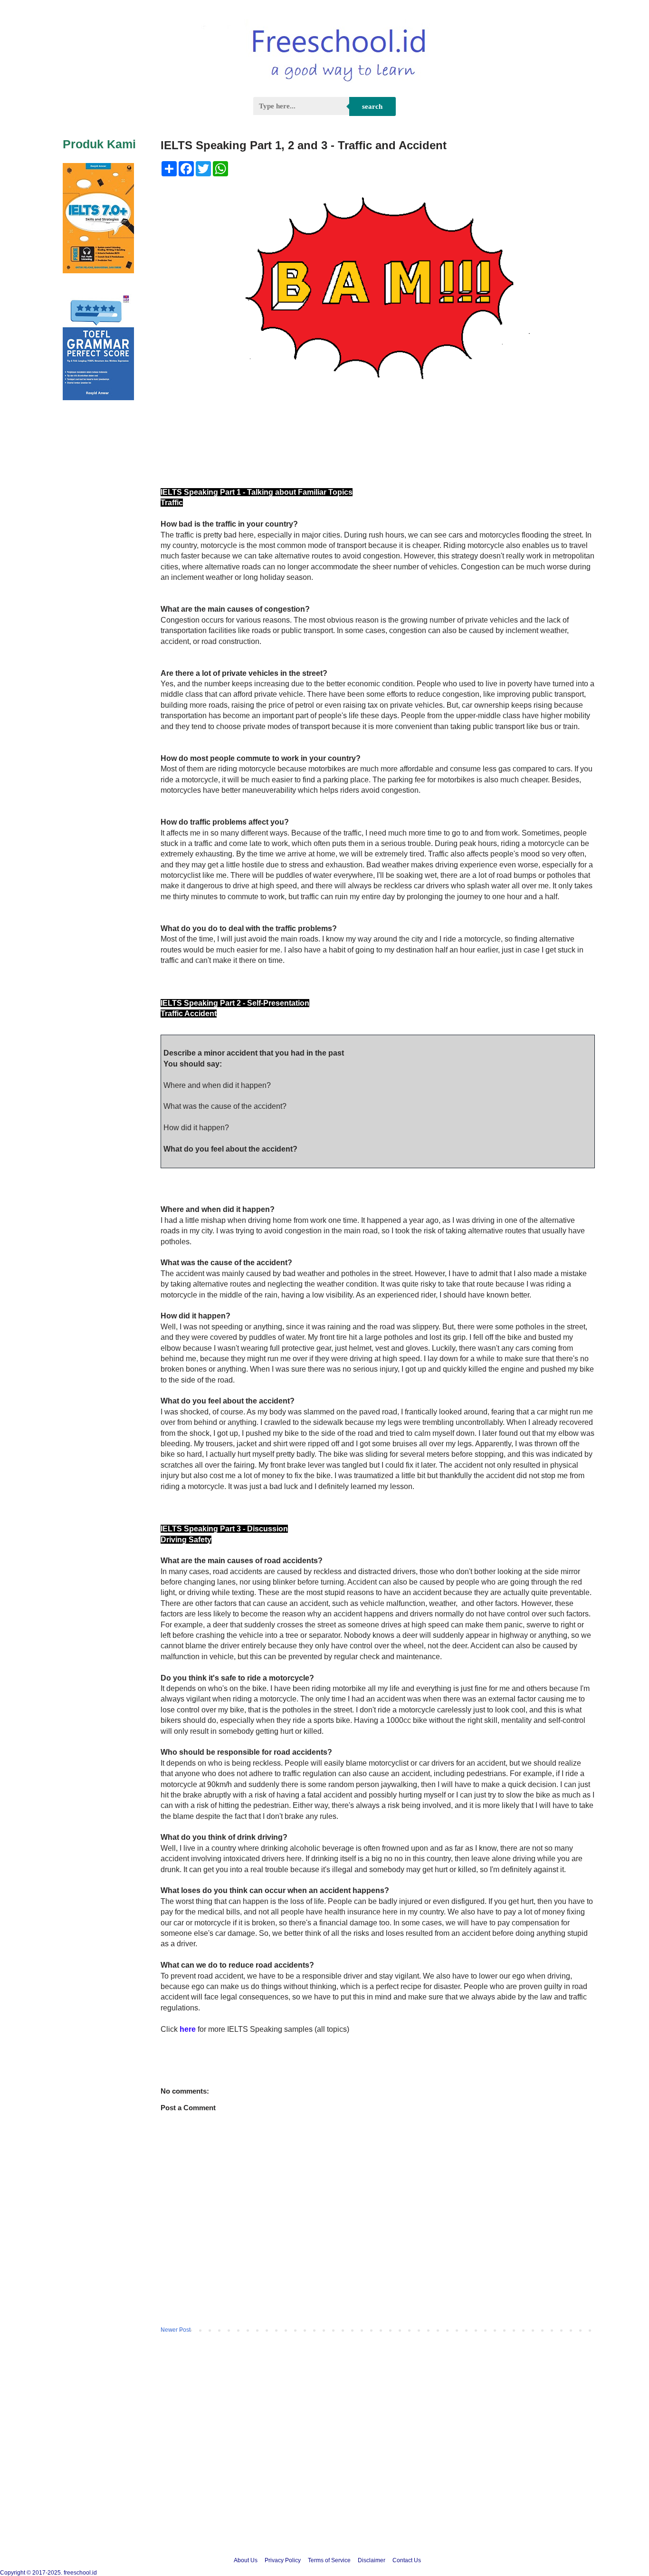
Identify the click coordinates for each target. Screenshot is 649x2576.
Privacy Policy (283, 2560)
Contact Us (407, 2560)
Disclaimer (372, 2560)
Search (372, 106)
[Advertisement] (324, 2466)
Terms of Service (329, 2560)
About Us (246, 2560)
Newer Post (176, 2330)
